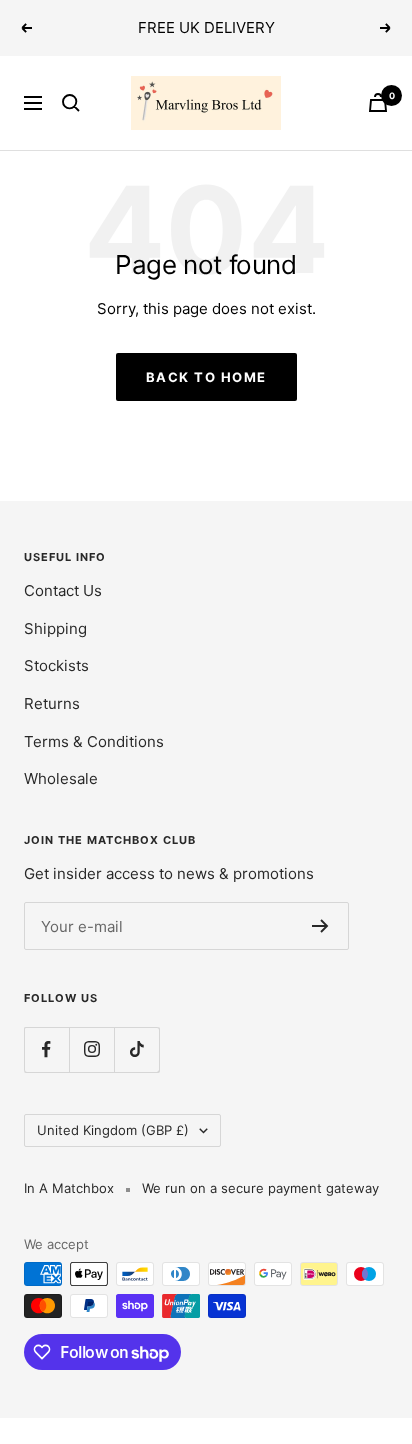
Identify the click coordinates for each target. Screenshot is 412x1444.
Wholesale (61, 778)
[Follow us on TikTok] (136, 1049)
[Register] (320, 926)
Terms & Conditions (94, 741)
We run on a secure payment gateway (260, 1188)
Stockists (56, 665)
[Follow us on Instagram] (91, 1049)
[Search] (71, 103)
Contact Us (63, 590)
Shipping (55, 628)
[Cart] (378, 102)
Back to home (206, 377)
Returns (52, 703)
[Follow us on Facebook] (46, 1049)
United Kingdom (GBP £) (113, 1130)
